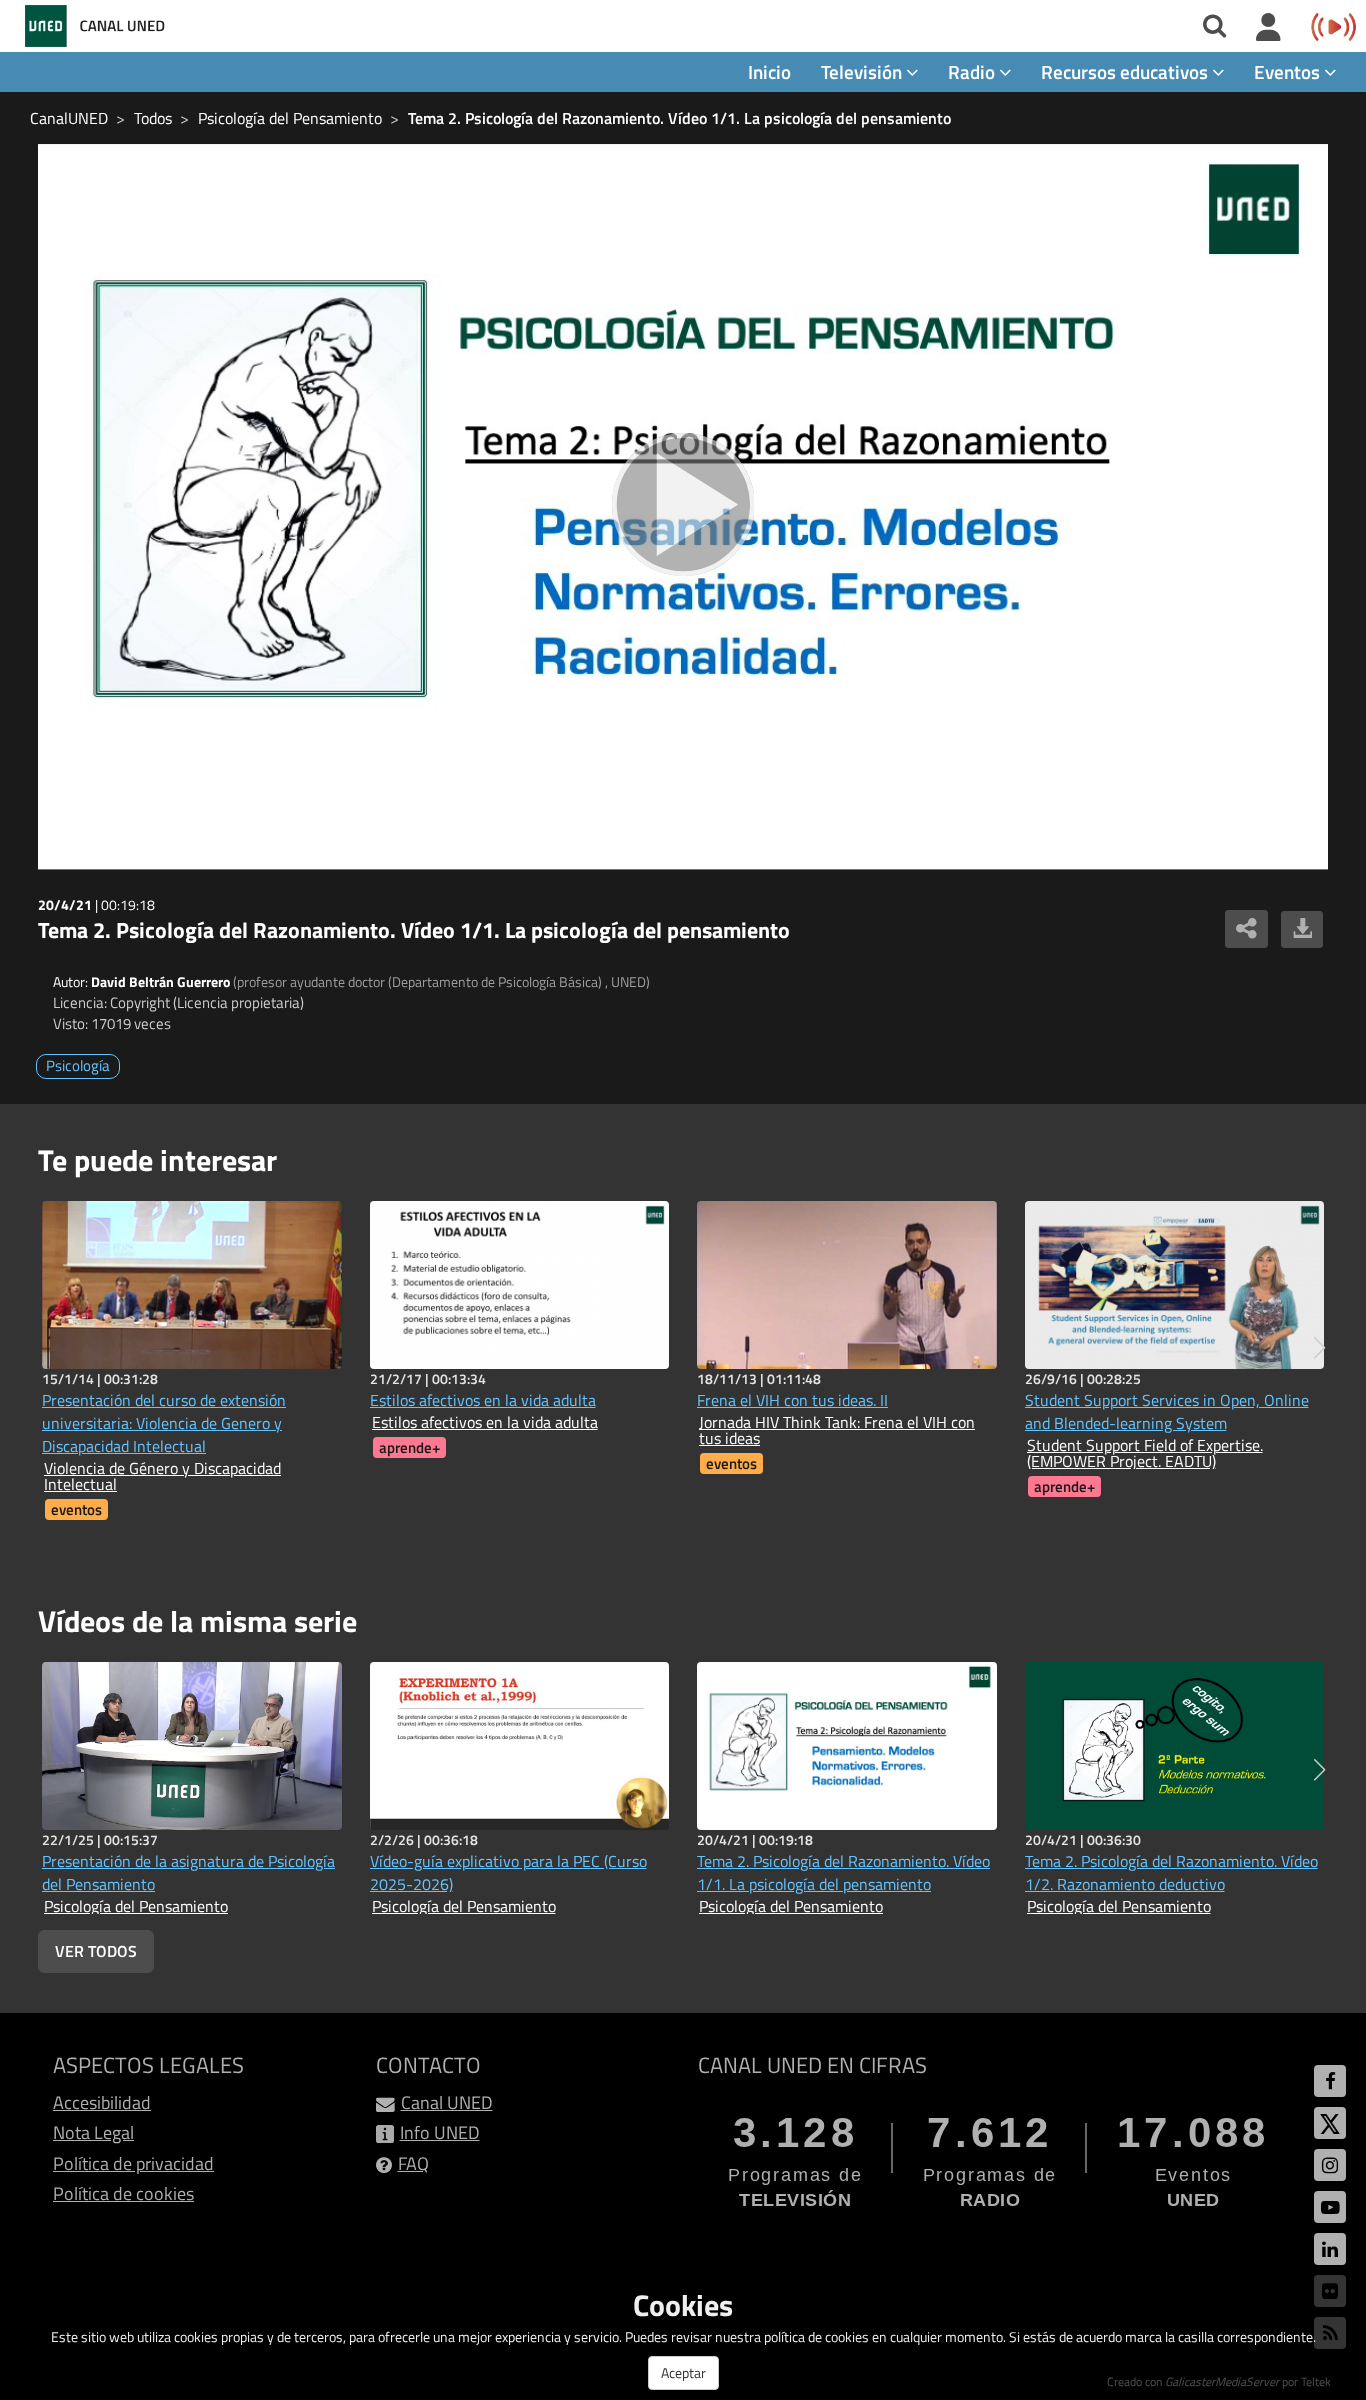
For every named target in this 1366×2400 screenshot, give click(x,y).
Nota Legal (93, 2132)
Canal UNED (447, 2102)
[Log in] (1268, 28)
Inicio (769, 71)
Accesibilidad (102, 2102)
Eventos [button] (1289, 71)
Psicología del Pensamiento (290, 118)
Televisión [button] (863, 71)
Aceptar (683, 2372)
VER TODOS (96, 1951)
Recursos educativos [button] (1126, 71)
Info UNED (440, 2132)
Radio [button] (973, 71)
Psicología (78, 1065)
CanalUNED (69, 118)
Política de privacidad (133, 2163)
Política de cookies (123, 2193)
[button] (1319, 1348)
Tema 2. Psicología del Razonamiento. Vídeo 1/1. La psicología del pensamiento (679, 118)
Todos (153, 118)
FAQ (413, 2163)
